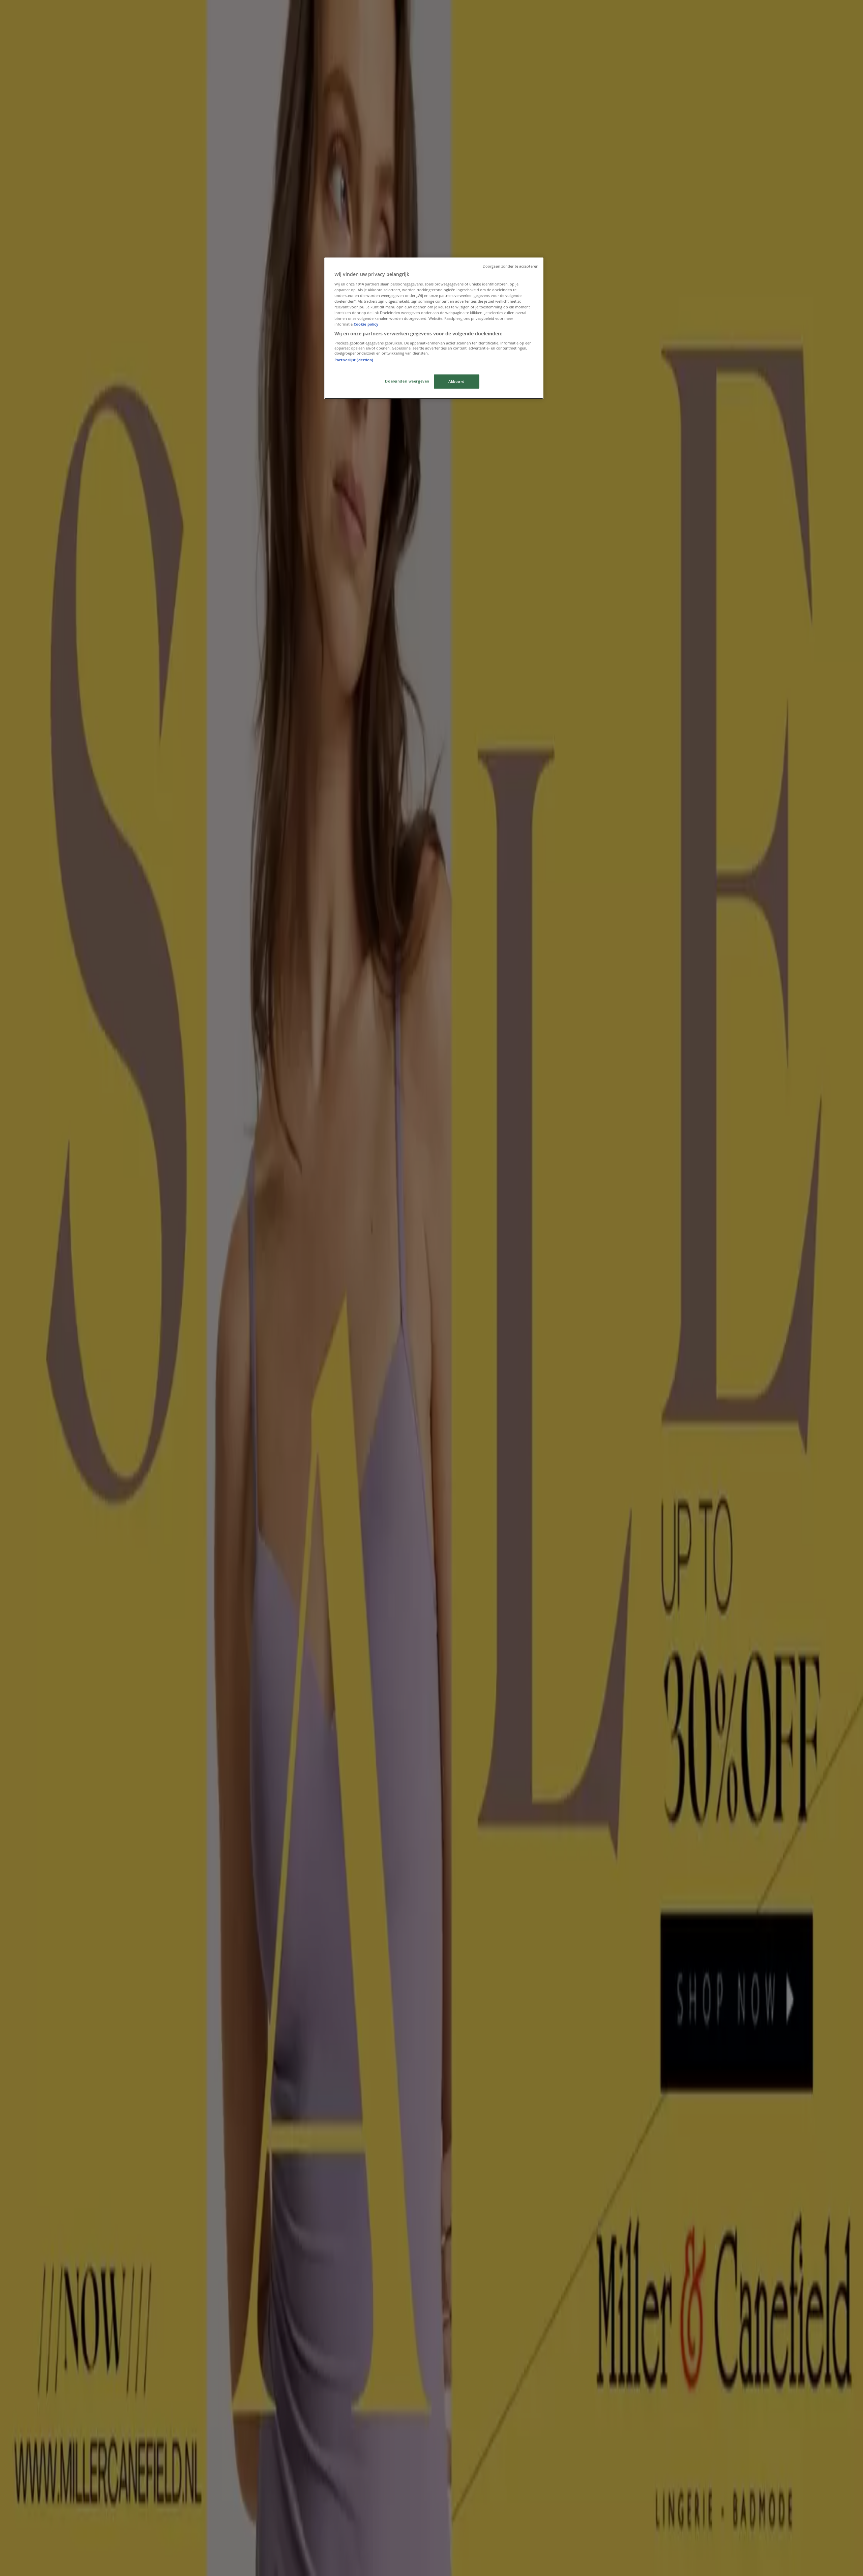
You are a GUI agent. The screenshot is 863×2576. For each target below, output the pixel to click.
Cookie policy (366, 324)
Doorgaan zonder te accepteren (511, 266)
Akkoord (457, 381)
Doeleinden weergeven (407, 381)
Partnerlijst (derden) (354, 360)
